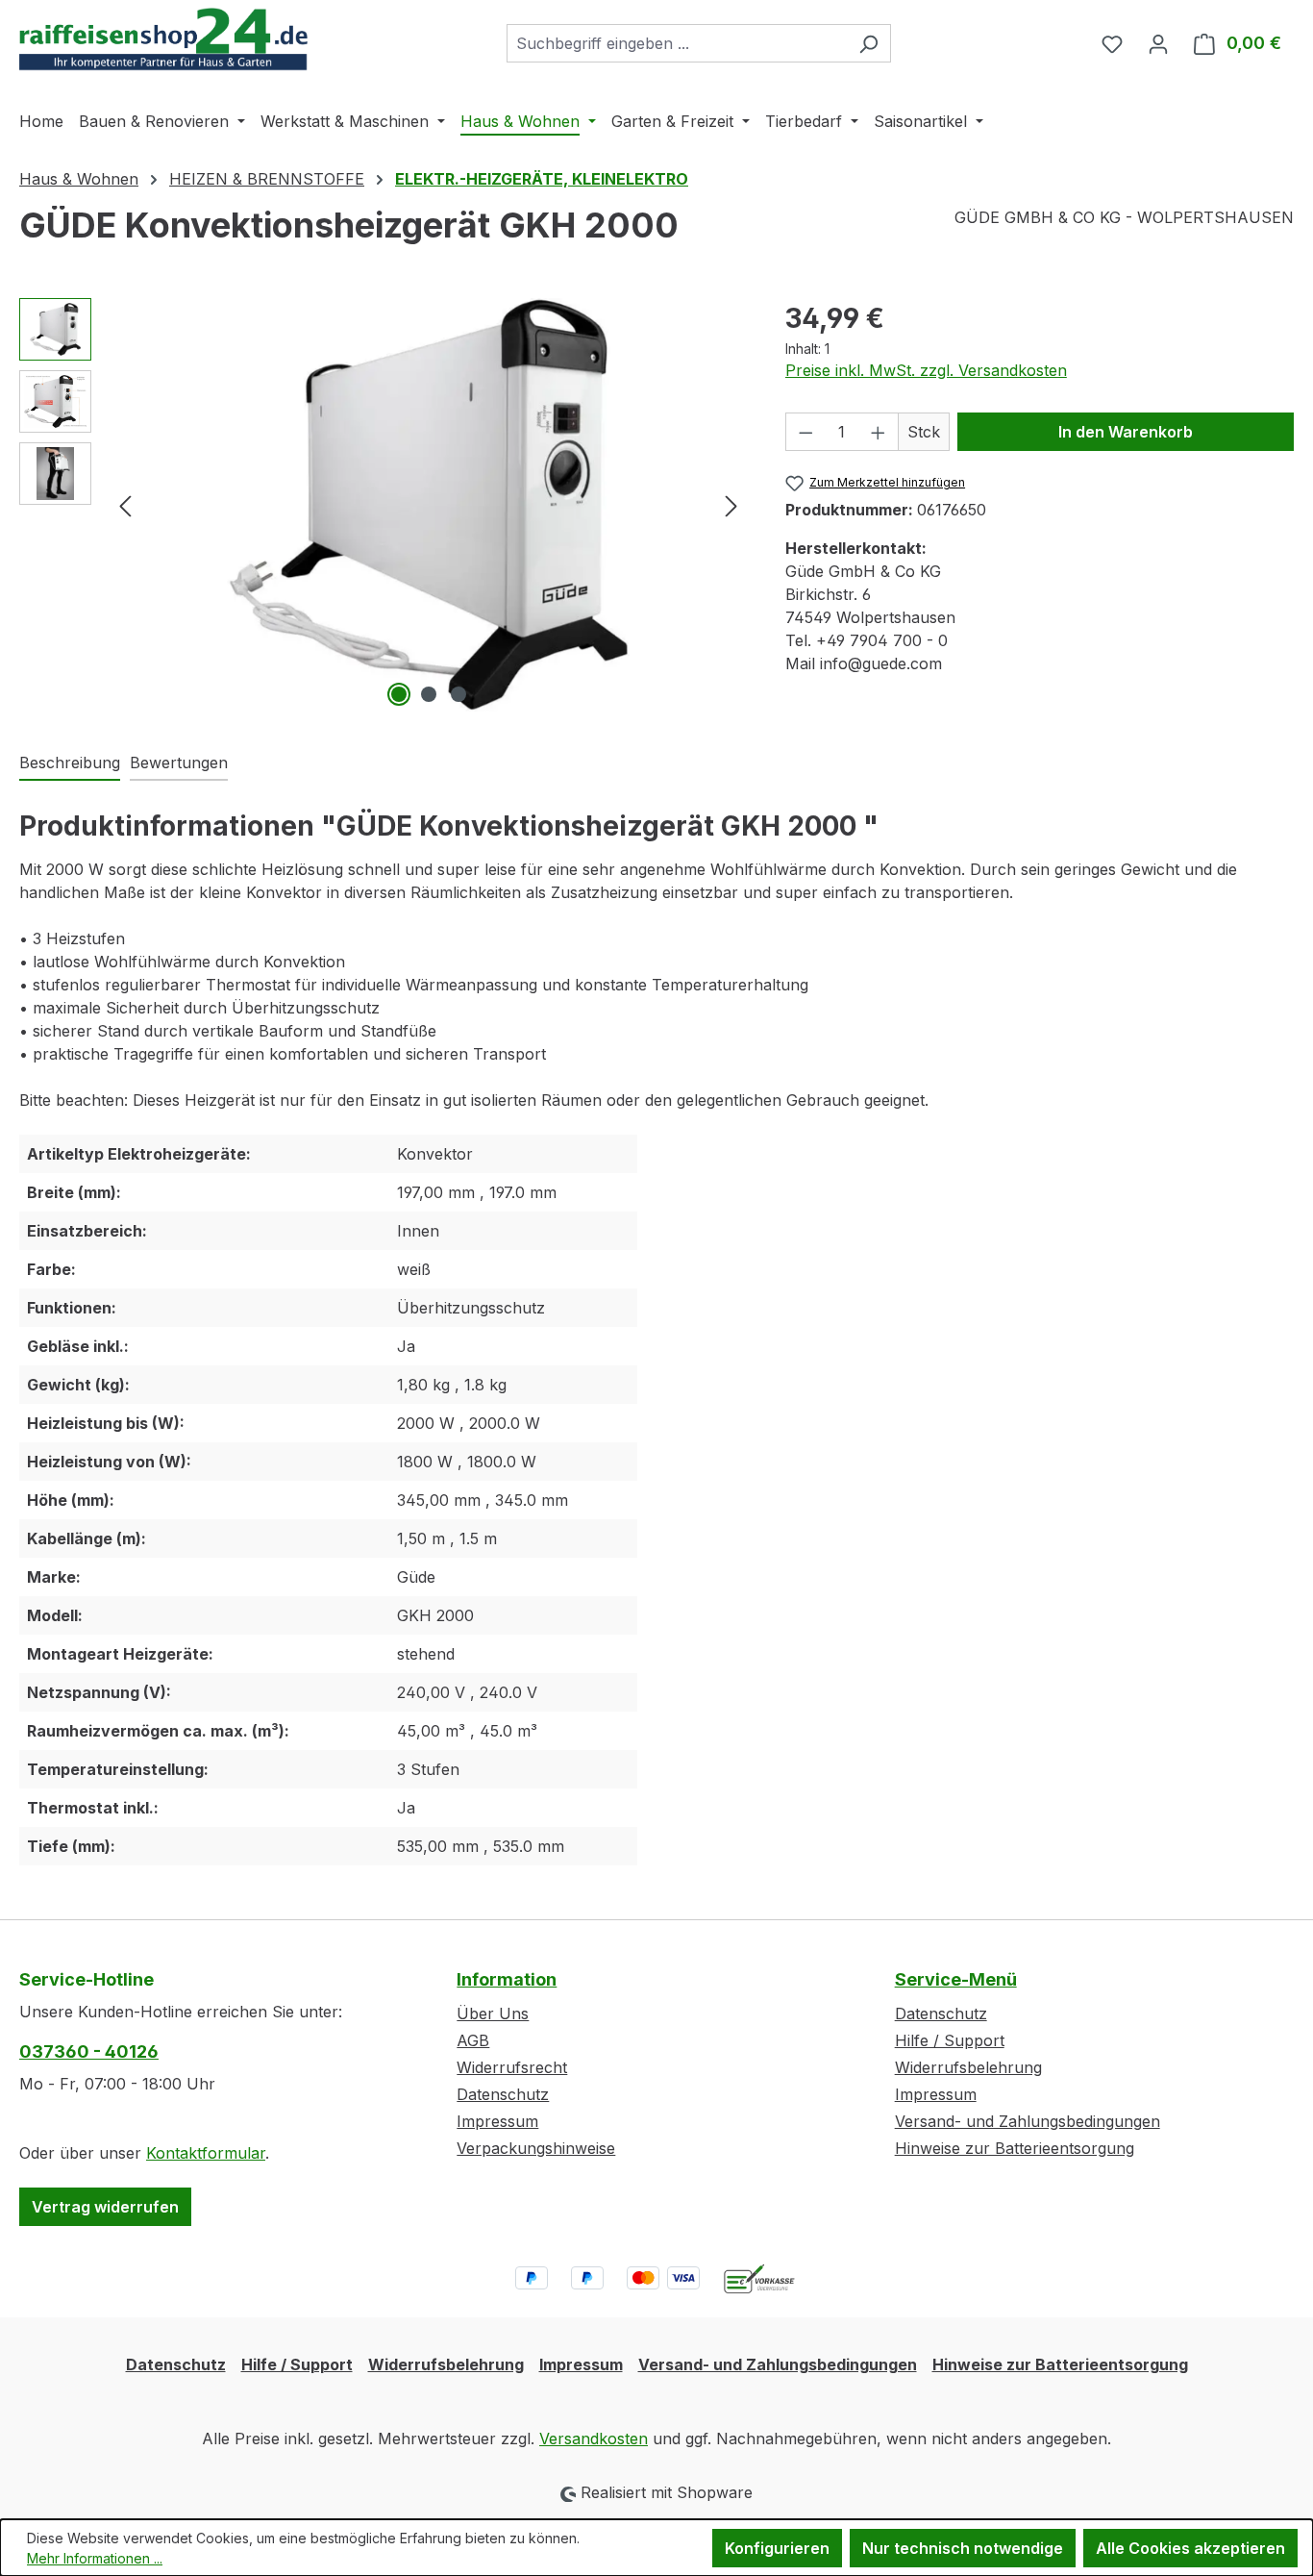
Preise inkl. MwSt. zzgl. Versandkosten (926, 370)
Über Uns (493, 2013)
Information (507, 1979)
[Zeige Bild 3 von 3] (458, 694)
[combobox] (677, 43)
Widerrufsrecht (512, 2067)
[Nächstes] (731, 504)
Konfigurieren (777, 2548)
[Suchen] (868, 43)
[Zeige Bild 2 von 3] (429, 694)
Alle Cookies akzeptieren (1190, 2548)
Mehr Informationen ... (95, 2558)
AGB (473, 2040)
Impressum (497, 2121)
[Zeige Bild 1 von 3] (399, 694)
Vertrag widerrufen (105, 2207)
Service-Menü (956, 1979)
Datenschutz (503, 2094)
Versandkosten (594, 2438)
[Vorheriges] (125, 504)
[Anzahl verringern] (805, 432)
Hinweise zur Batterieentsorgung (1015, 2148)
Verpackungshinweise (536, 2148)
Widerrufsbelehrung (968, 2067)
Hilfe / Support (950, 2040)
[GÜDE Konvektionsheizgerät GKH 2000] (429, 505)
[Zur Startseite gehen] (163, 39)
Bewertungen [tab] (179, 763)
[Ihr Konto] (1158, 43)
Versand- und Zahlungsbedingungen (1028, 2121)
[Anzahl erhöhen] (879, 432)
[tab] (70, 763)
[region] (383, 505)
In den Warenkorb (1126, 432)
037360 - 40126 (89, 2051)
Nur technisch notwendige (963, 2548)
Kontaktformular (206, 2153)
